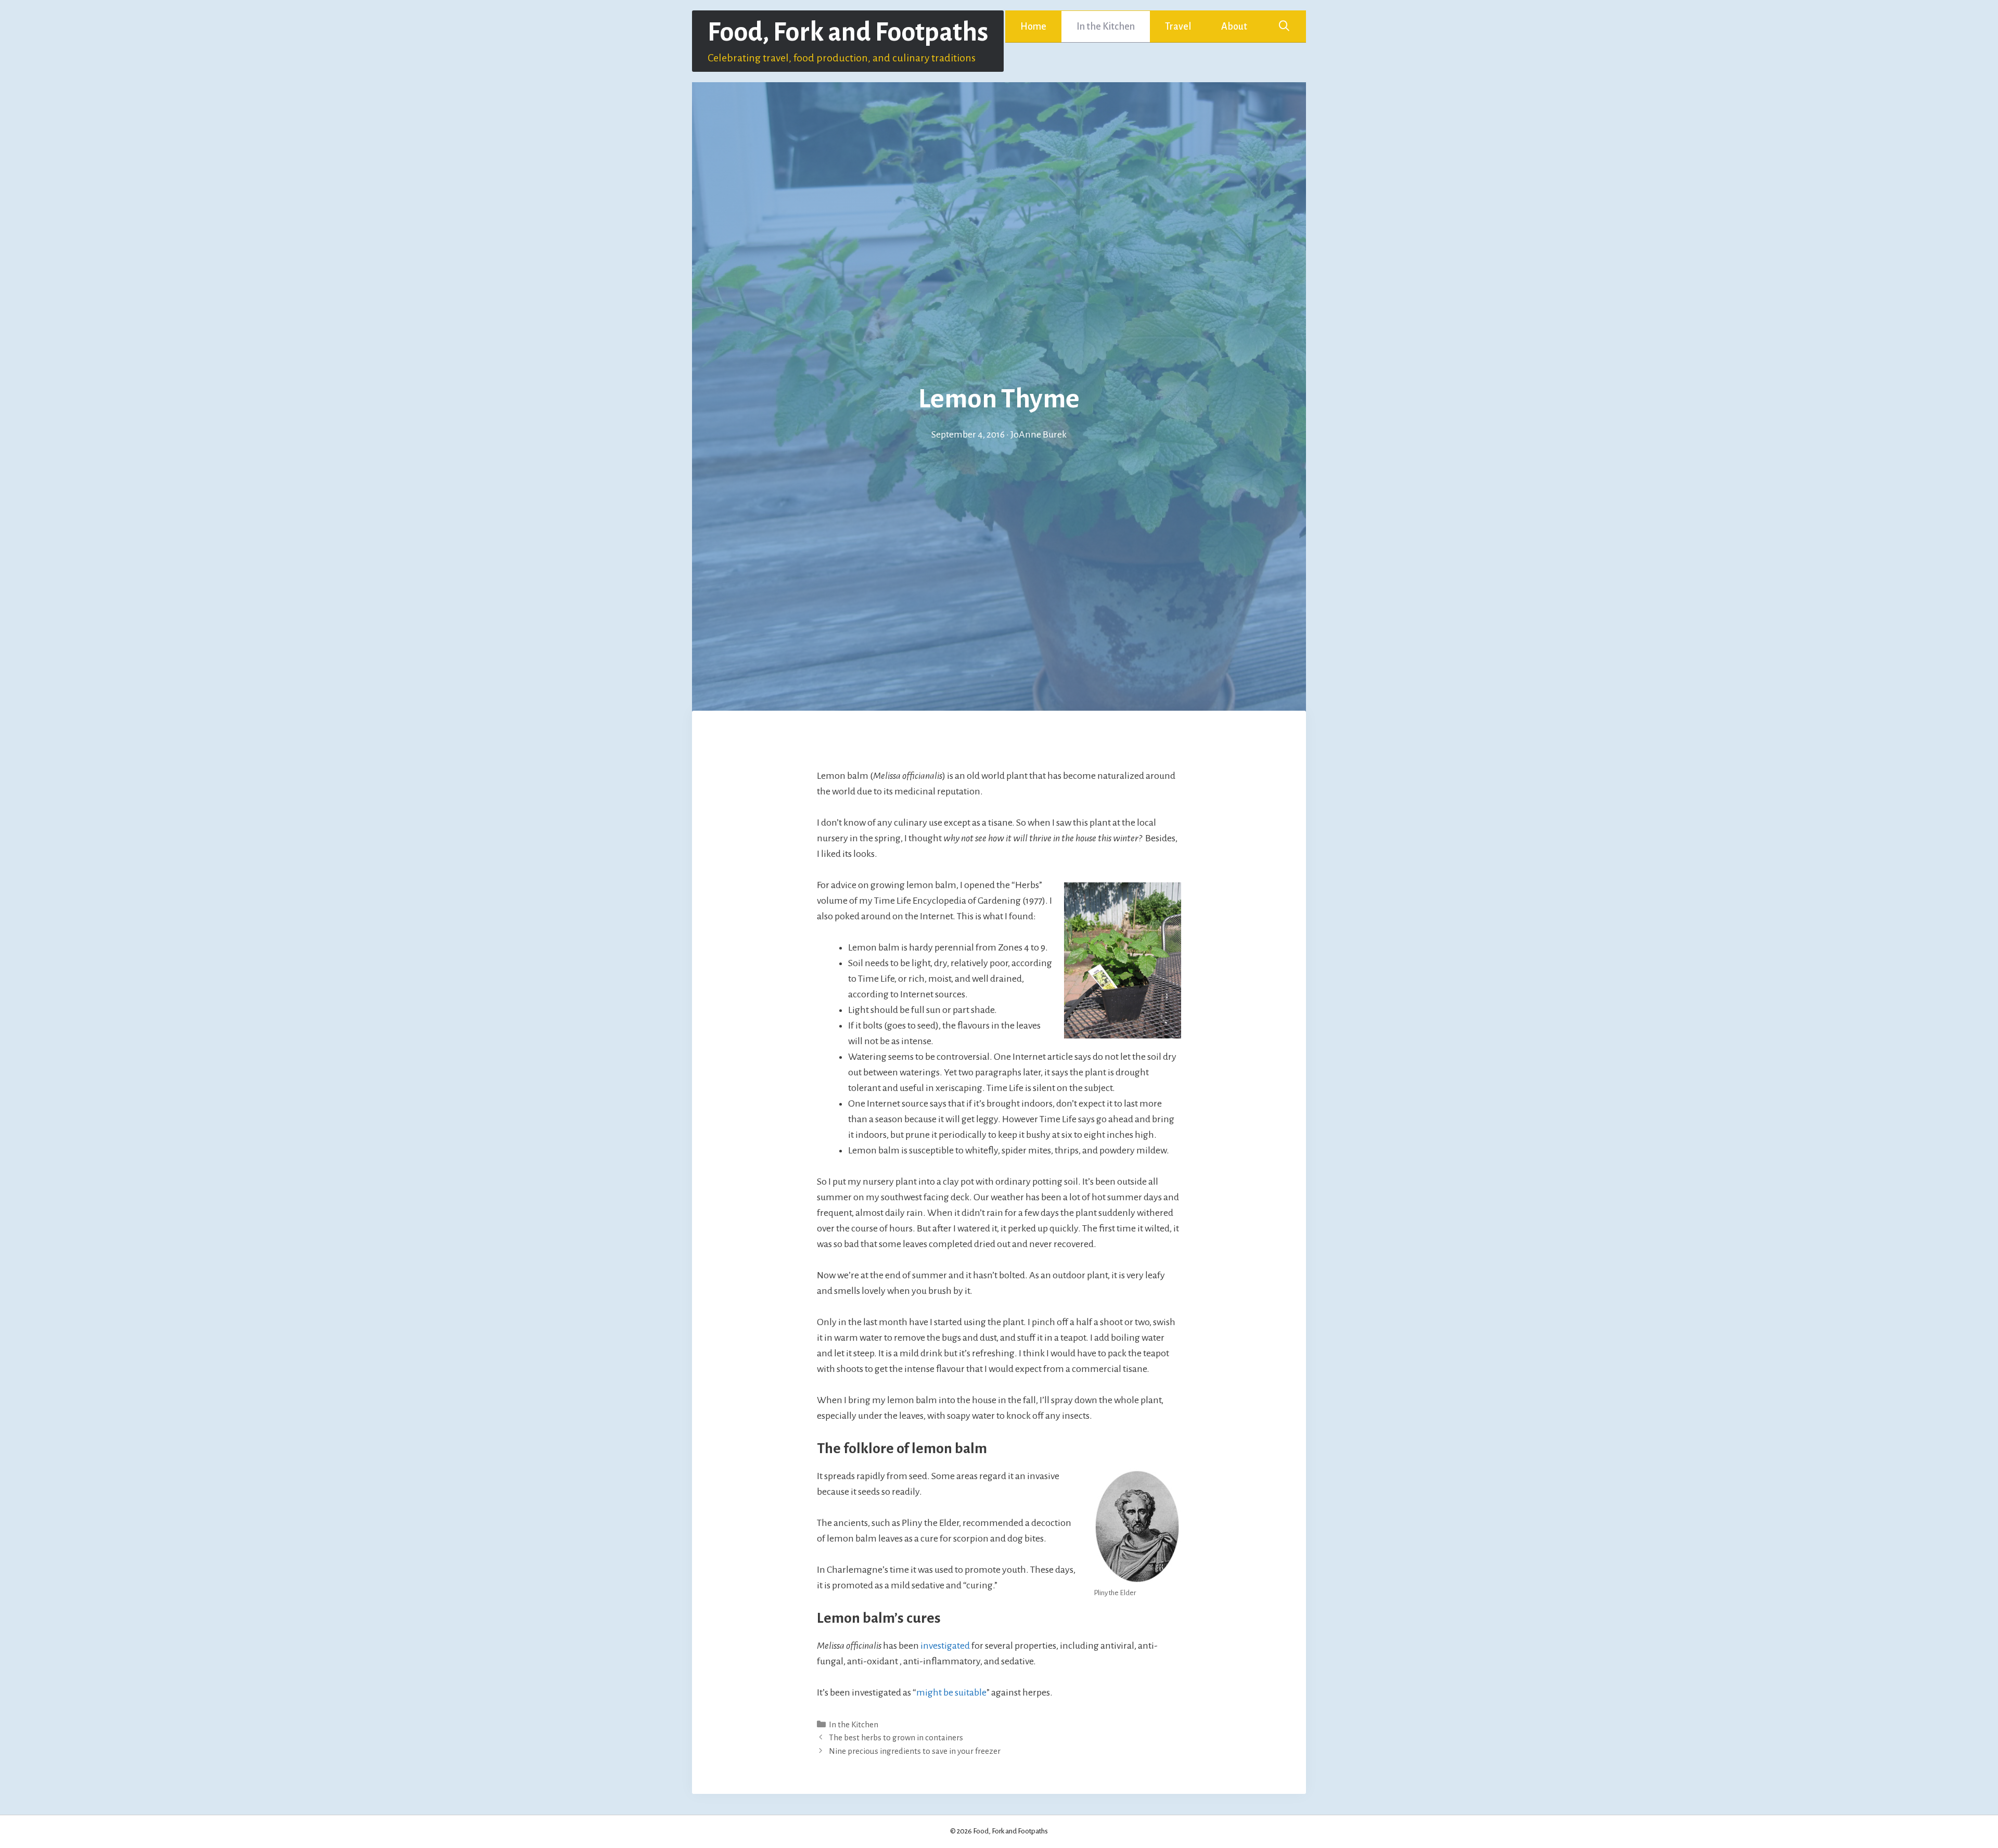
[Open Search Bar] (1284, 27)
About (1234, 27)
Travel (1178, 27)
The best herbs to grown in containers (896, 1737)
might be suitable (951, 1692)
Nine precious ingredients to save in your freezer (915, 1751)
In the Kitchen (1106, 27)
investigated (945, 1646)
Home (1033, 27)
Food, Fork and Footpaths (848, 32)
